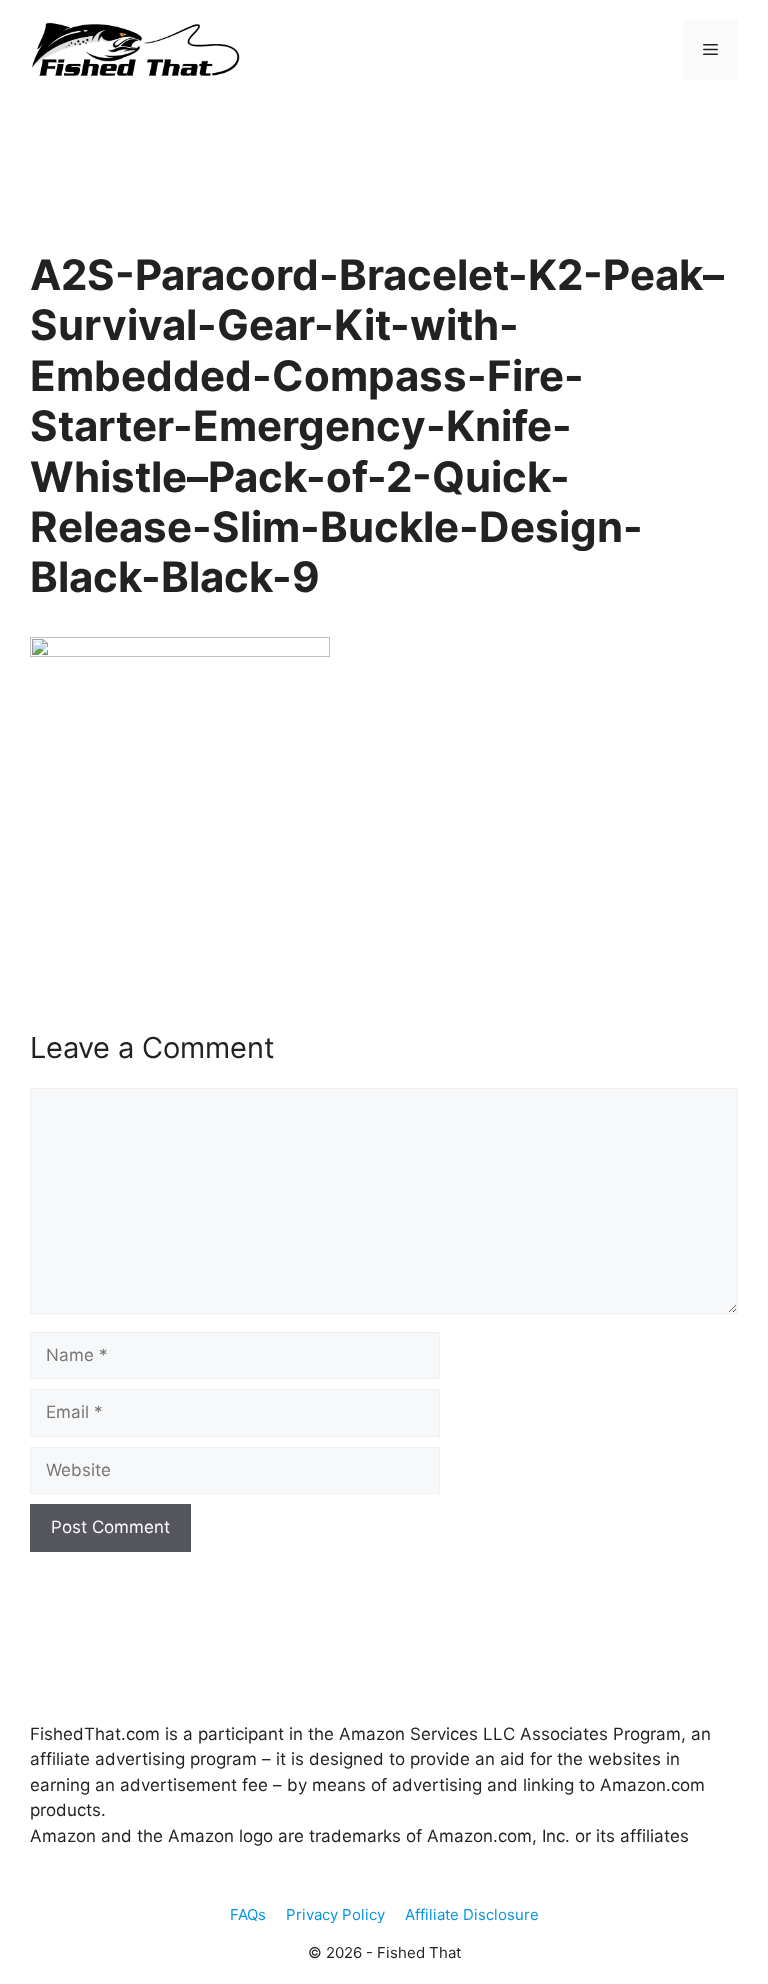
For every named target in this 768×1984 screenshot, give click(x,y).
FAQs (248, 1914)
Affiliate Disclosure (472, 1914)
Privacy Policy (335, 1914)
